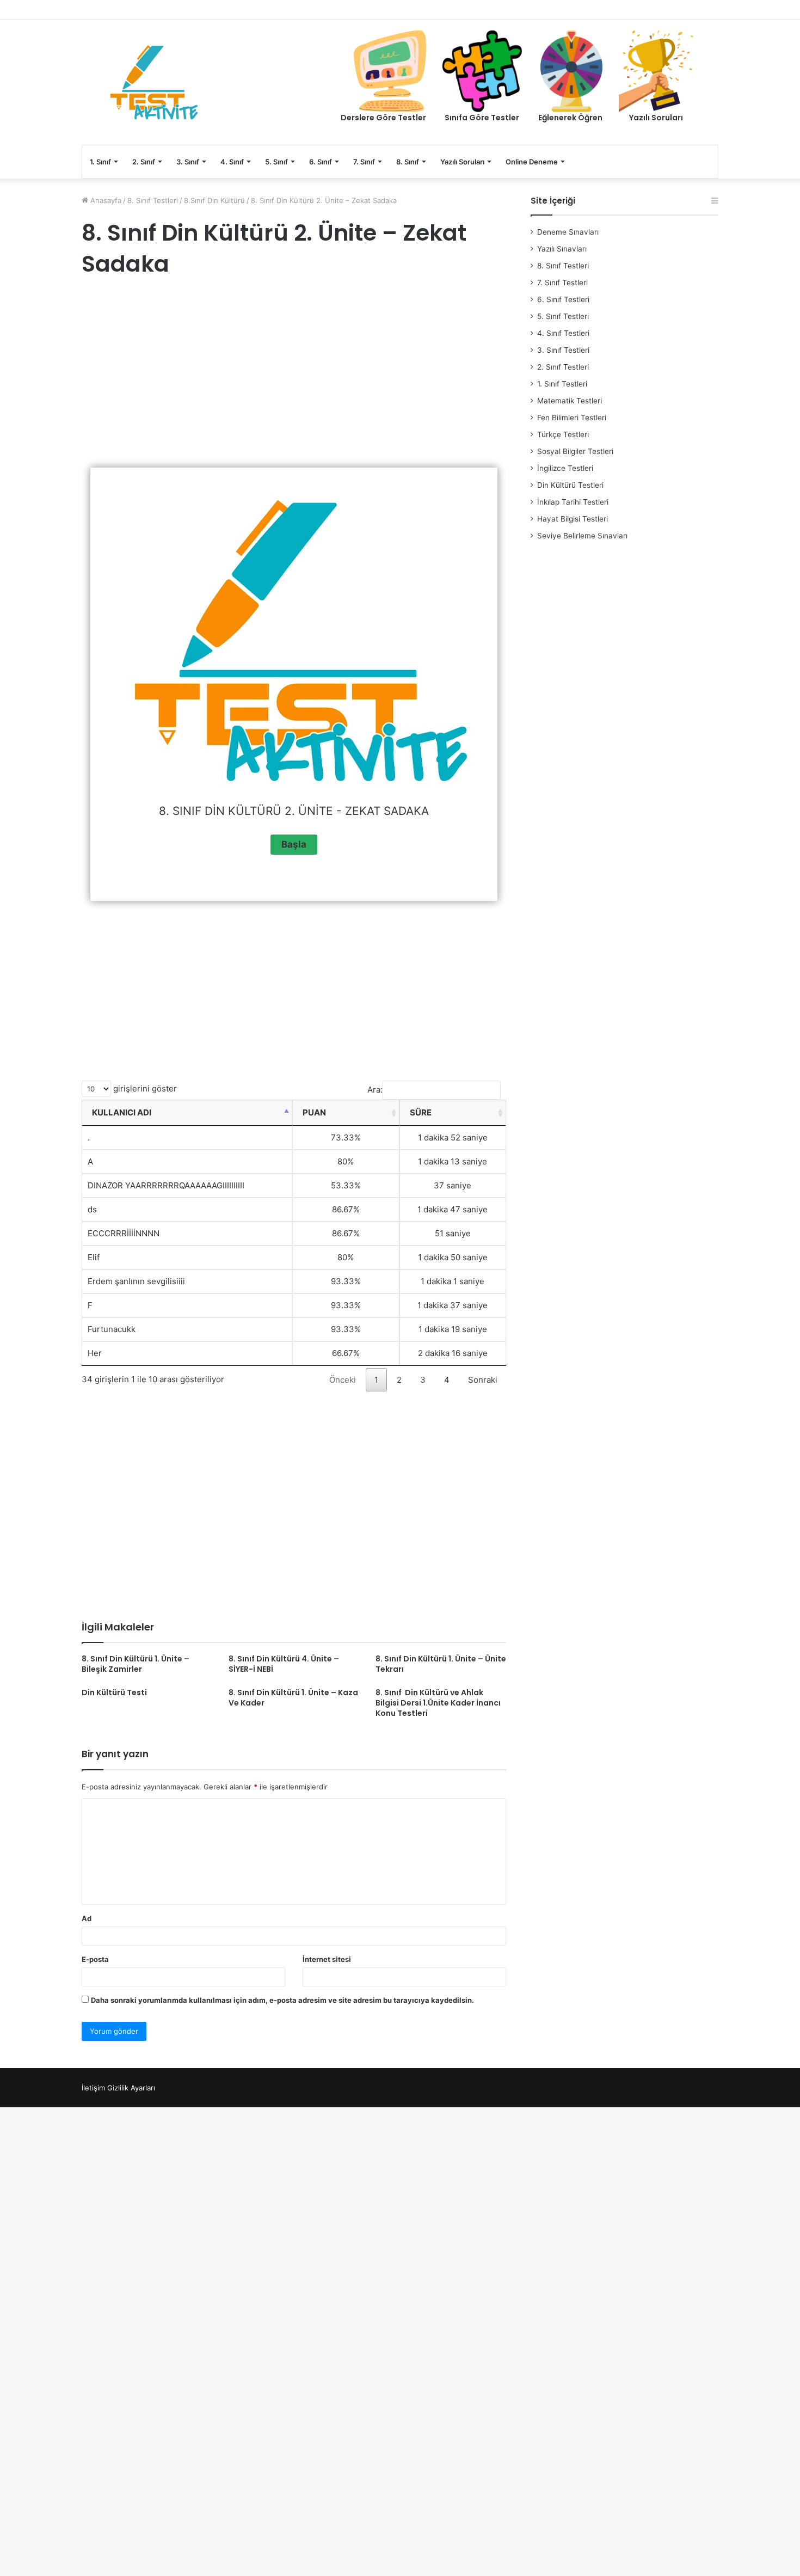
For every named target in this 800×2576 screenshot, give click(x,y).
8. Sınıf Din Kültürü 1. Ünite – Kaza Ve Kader (293, 1698)
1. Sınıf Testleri (562, 384)
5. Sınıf (276, 162)
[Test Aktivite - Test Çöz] (154, 82)
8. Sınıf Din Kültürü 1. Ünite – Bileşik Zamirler (136, 1664)
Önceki (343, 1380)
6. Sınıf (321, 162)
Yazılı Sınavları (562, 249)
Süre (421, 1112)
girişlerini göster (144, 1088)
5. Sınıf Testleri (563, 316)
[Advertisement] (294, 375)
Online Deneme (532, 162)
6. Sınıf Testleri (563, 299)
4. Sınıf (232, 162)
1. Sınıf (100, 162)
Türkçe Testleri (563, 434)
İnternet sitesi (327, 1959)
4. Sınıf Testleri (563, 333)
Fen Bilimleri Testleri (572, 418)
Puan (314, 1112)
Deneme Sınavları (568, 232)
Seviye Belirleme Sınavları (582, 536)
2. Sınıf (144, 162)
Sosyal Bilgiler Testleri (575, 451)
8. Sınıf (408, 162)
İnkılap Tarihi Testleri (573, 502)
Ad (87, 1918)
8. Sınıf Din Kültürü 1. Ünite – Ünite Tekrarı (441, 1664)
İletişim (93, 2088)
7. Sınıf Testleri (562, 283)
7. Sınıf (364, 162)
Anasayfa (105, 200)
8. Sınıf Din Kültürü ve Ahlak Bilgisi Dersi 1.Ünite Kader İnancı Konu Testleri (438, 1703)
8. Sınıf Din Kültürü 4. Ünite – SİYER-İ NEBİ (284, 1664)
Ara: (375, 1090)
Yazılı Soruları (462, 162)
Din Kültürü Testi (114, 1692)
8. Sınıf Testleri (153, 200)
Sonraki (483, 1380)
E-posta (95, 1959)
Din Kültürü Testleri (570, 485)
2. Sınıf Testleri (563, 367)
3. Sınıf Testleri (563, 350)
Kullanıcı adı (122, 1112)
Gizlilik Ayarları (131, 2088)
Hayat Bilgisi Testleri (573, 519)
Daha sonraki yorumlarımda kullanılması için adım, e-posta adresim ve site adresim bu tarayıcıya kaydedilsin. (282, 2000)
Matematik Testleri (570, 401)
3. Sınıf (188, 162)
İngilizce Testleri (565, 468)
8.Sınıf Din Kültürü (214, 200)
